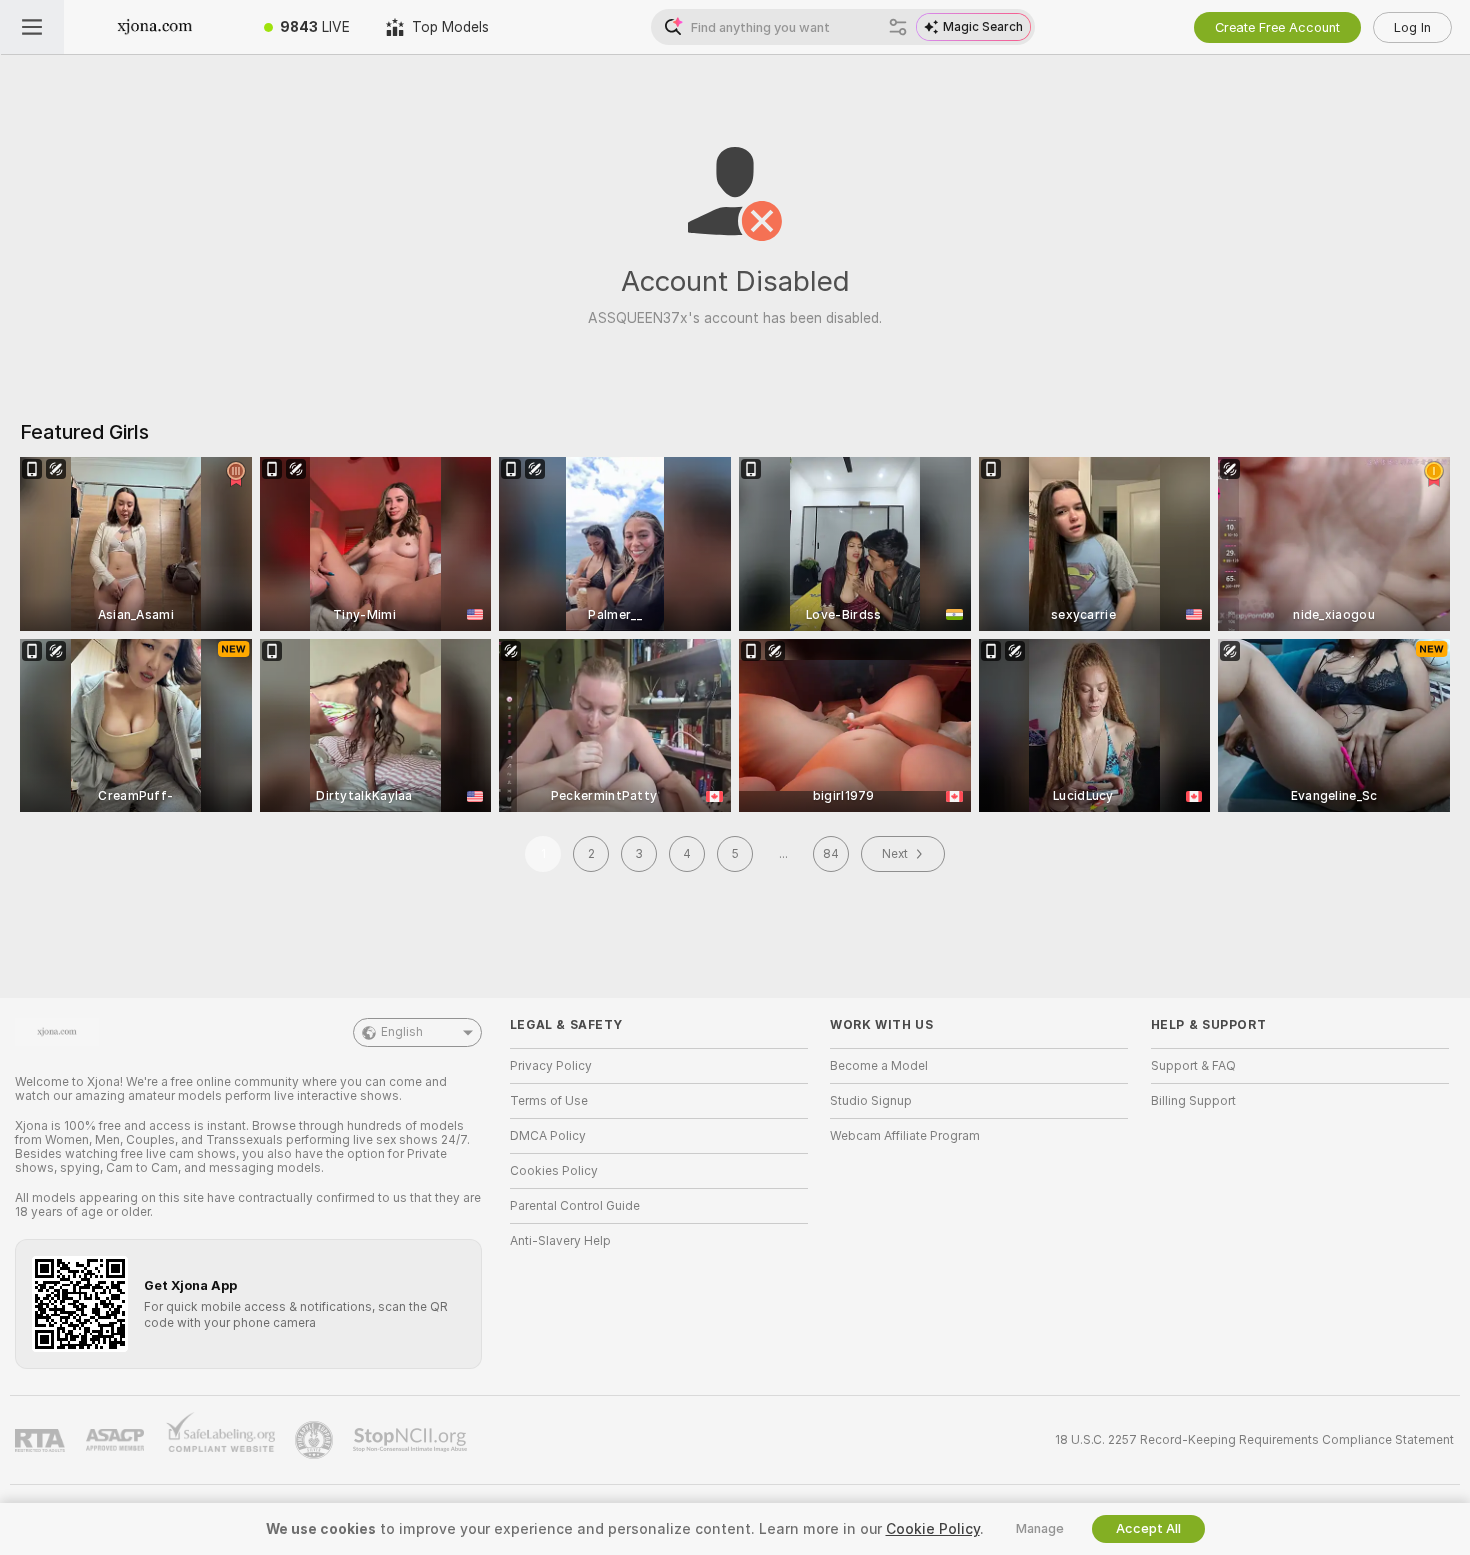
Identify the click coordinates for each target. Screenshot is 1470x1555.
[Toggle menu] (32, 27)
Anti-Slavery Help (560, 1241)
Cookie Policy (933, 1529)
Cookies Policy (554, 1171)
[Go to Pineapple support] (316, 1440)
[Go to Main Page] (155, 27)
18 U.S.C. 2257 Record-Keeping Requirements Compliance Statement (1254, 1440)
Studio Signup (871, 1101)
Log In (1412, 27)
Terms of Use (549, 1101)
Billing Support (1193, 1101)
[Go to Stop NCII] (412, 1440)
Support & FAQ (1193, 1066)
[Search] (898, 27)
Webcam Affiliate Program (905, 1136)
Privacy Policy (551, 1066)
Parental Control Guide (575, 1206)
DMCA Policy (548, 1136)
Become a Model (879, 1066)
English (402, 1032)
